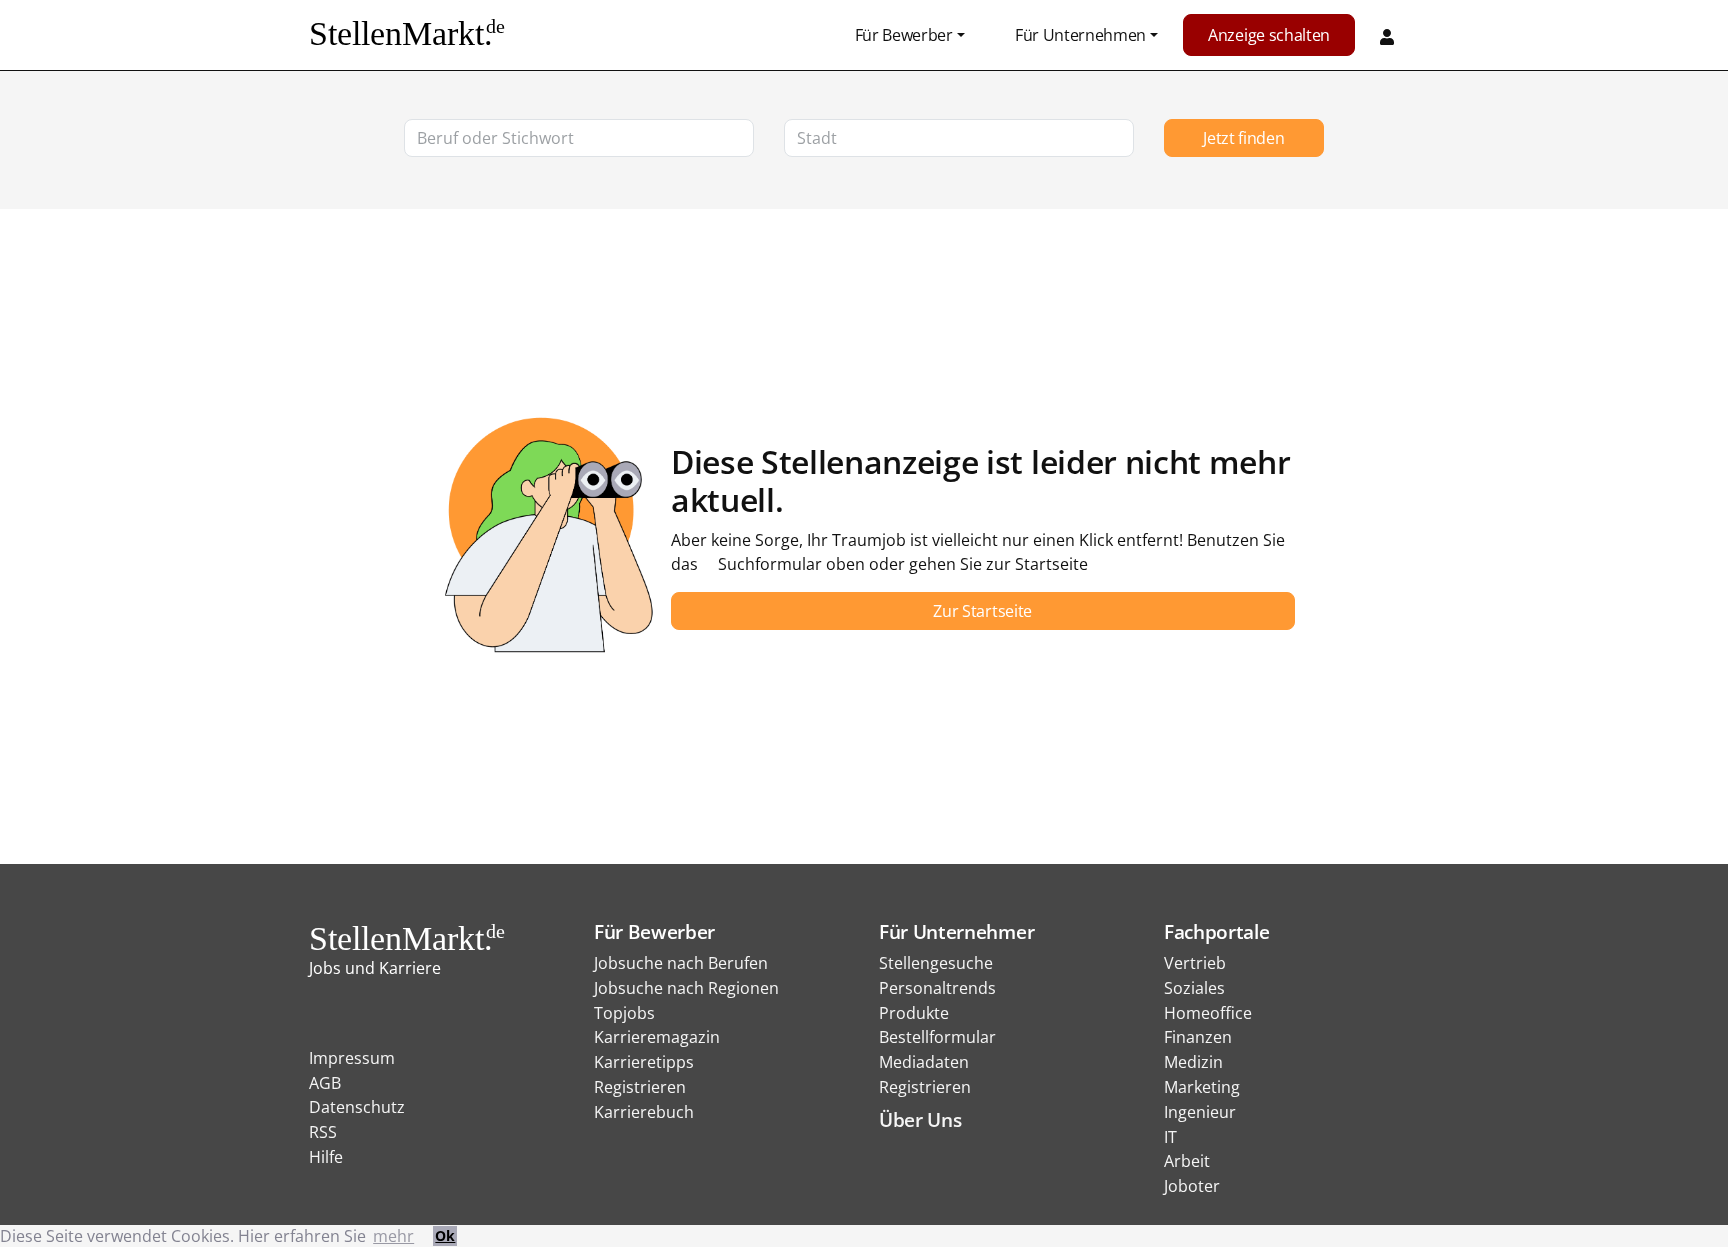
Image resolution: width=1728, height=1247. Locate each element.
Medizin (1193, 1062)
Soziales (1194, 988)
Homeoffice (1208, 1013)
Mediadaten (924, 1062)
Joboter (1192, 1186)
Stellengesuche (936, 963)
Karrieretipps (644, 1062)
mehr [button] (393, 1236)
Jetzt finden (1243, 138)
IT (1170, 1137)
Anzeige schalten (1269, 35)
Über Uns (920, 1119)
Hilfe (326, 1157)
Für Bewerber (904, 35)
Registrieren (640, 1087)
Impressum (352, 1058)
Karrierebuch (644, 1112)
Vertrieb (1195, 963)
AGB (325, 1083)
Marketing (1202, 1087)
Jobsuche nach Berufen (681, 963)
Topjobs (624, 1013)
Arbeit (1187, 1161)
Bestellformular (937, 1037)
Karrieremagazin (657, 1037)
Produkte (914, 1013)
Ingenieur (1200, 1112)
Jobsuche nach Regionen (686, 988)
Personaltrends (937, 988)
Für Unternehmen (1080, 35)
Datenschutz (357, 1107)
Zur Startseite (982, 611)
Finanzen (1198, 1037)
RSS (323, 1132)
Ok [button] (445, 1235)
